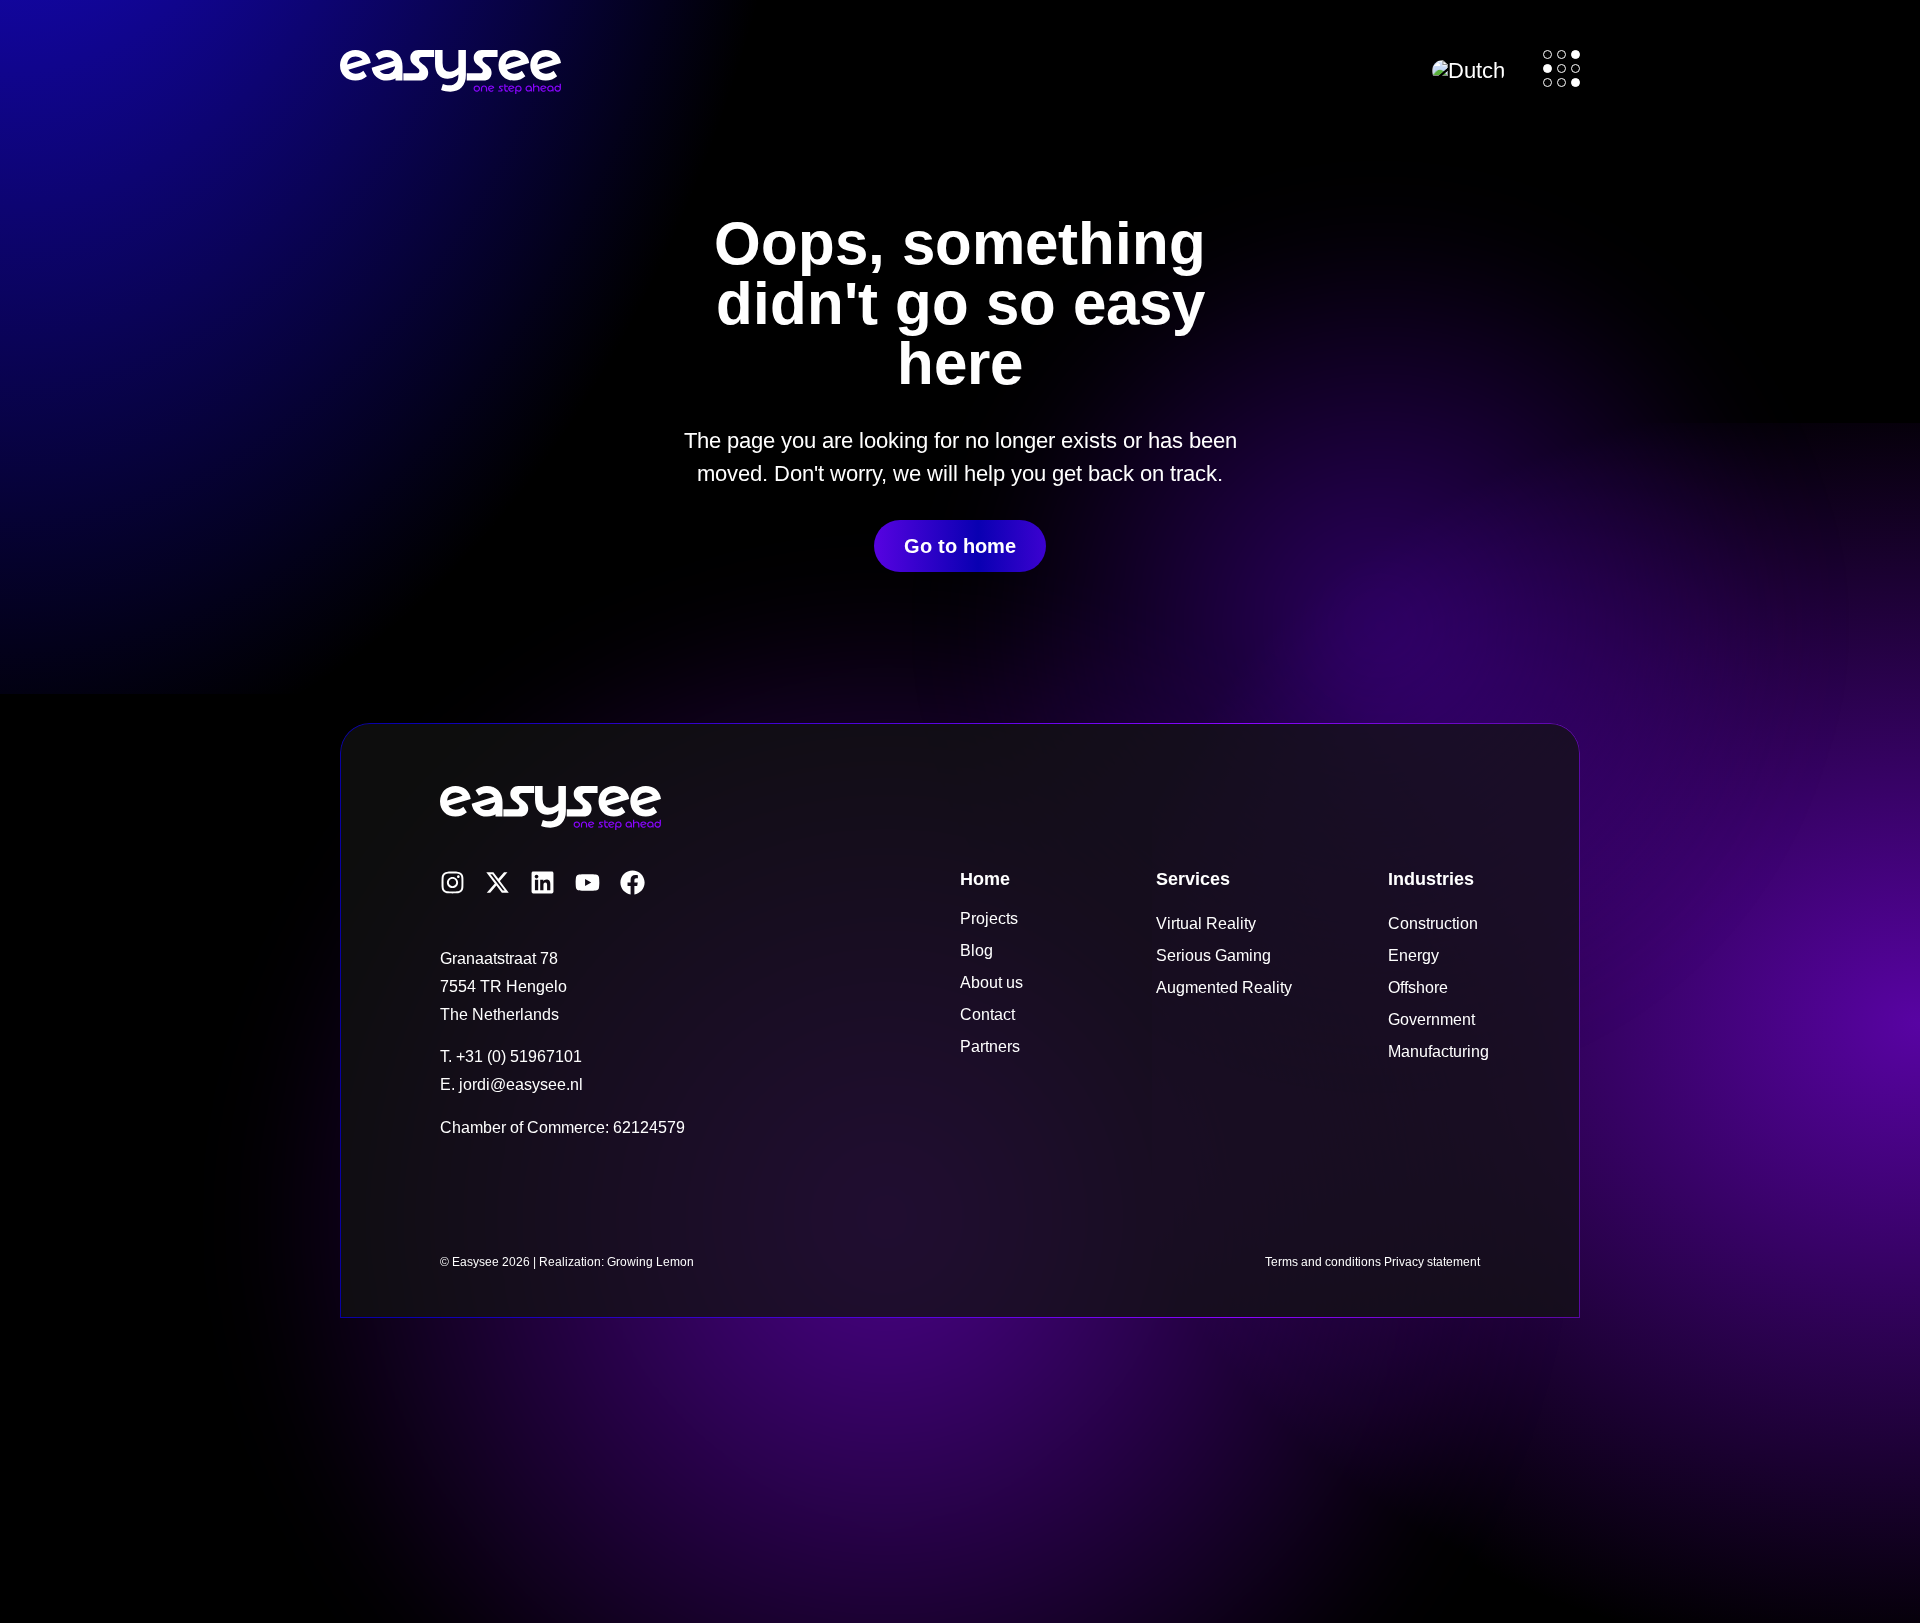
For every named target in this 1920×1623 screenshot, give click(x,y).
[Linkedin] (542, 882)
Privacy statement (1432, 1262)
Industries (1431, 879)
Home (985, 879)
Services (1193, 879)
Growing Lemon (650, 1262)
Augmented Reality (1224, 987)
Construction (1433, 923)
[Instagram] (452, 882)
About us (991, 982)
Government (1431, 1019)
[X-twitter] (497, 882)
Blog (976, 950)
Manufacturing (1438, 1051)
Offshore (1418, 987)
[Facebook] (632, 882)
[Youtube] (587, 882)
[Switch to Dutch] (1468, 71)
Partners (990, 1046)
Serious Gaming (1213, 955)
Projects (989, 918)
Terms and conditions (1323, 1262)
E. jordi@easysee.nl (511, 1084)
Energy (1413, 955)
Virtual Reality (1206, 923)
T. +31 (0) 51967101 (511, 1056)
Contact (987, 1014)
